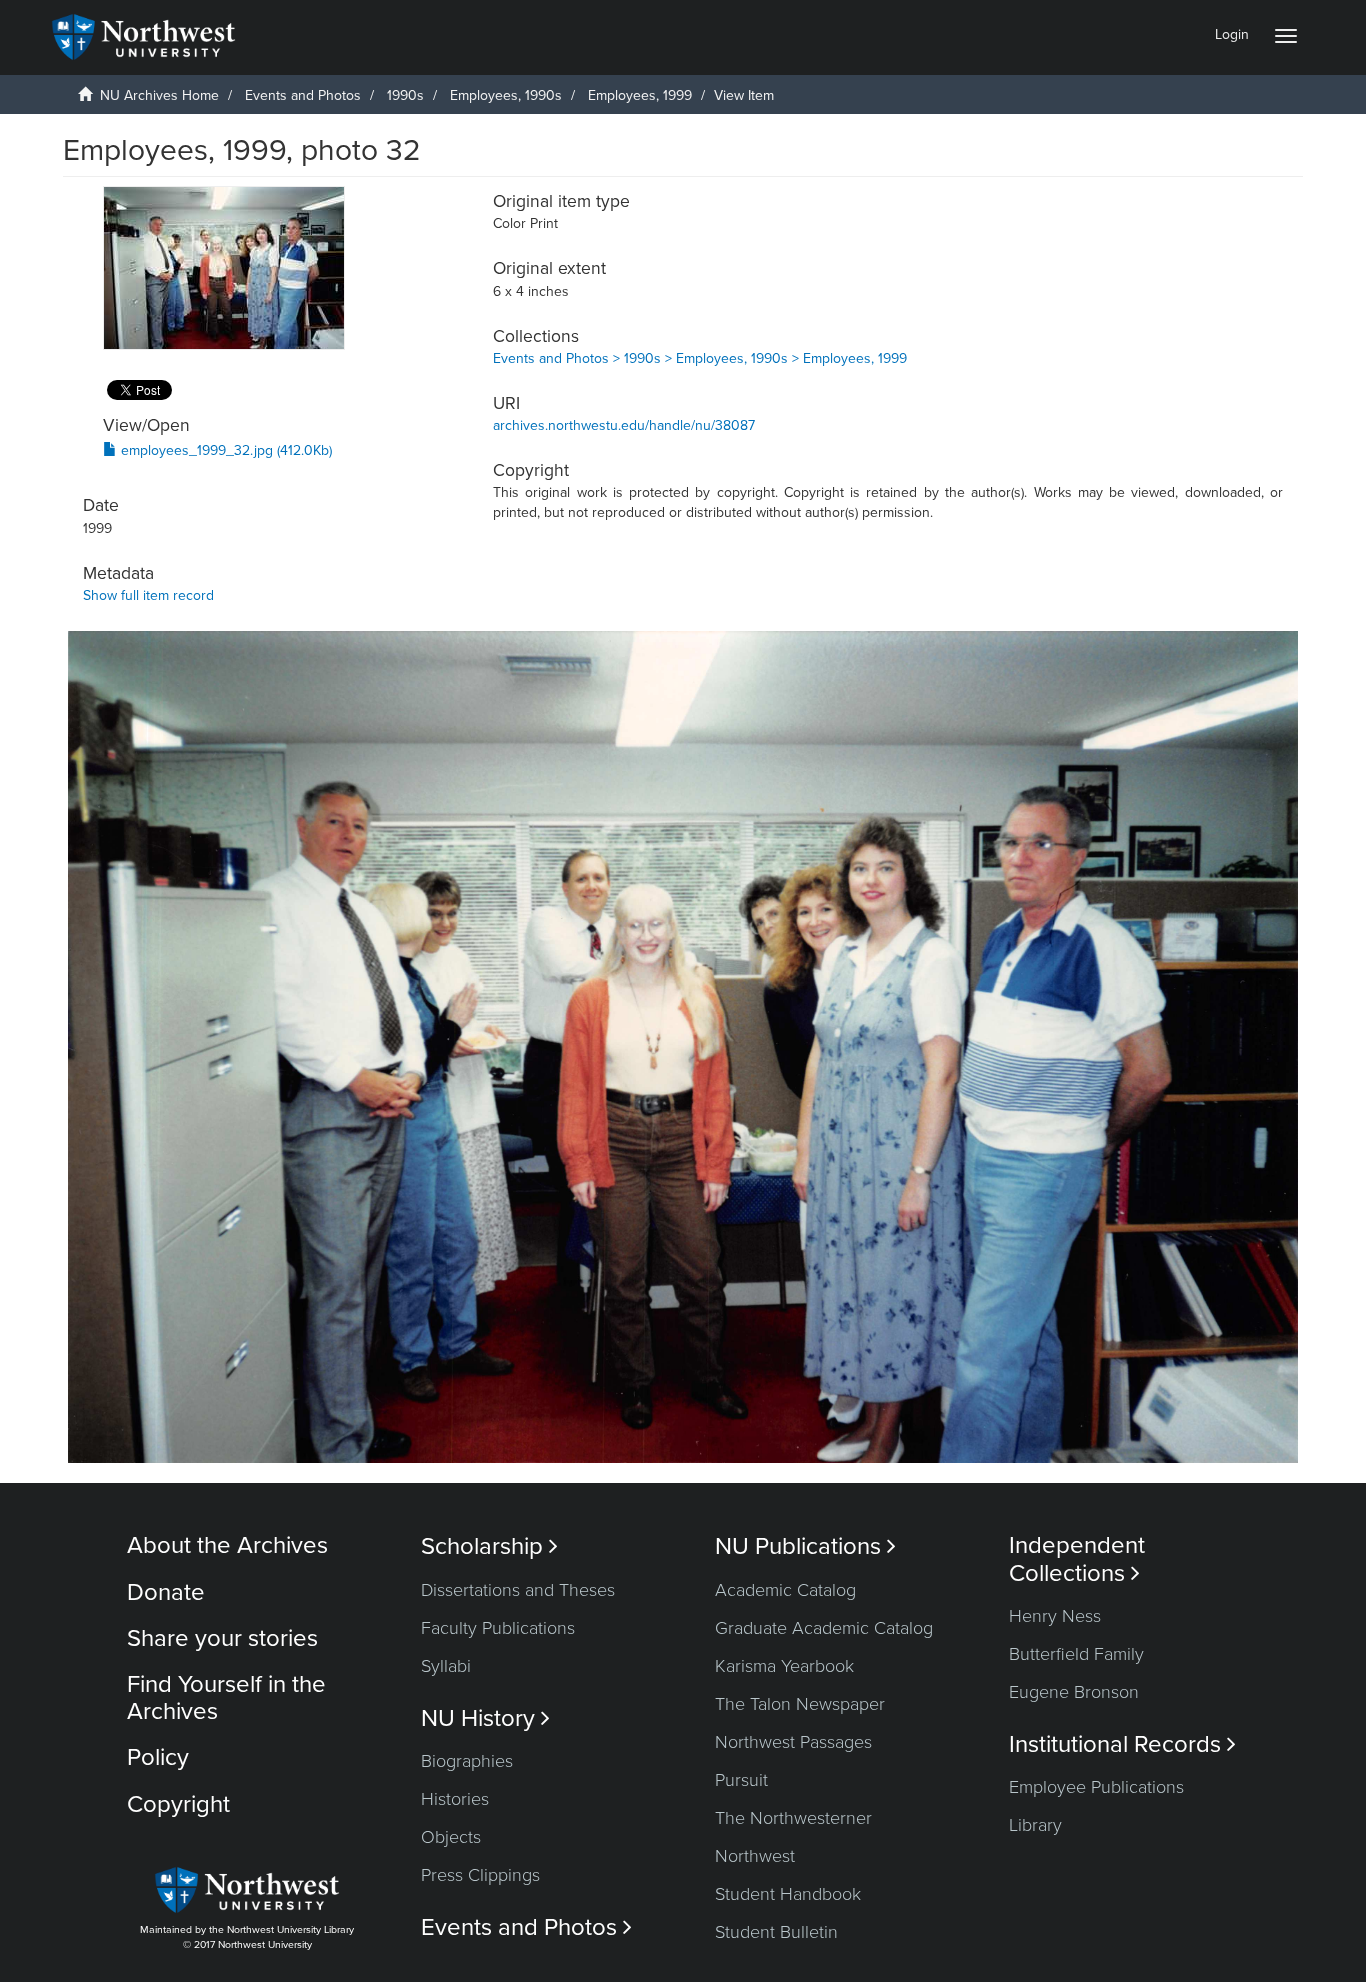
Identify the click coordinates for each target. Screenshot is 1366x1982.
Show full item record (148, 595)
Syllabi (446, 1666)
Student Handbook (788, 1894)
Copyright (178, 1804)
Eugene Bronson (1074, 1692)
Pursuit (741, 1780)
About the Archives (227, 1545)
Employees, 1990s (506, 95)
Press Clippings (480, 1875)
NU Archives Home (159, 95)
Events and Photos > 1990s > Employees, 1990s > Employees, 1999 (700, 358)
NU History (485, 1718)
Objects (451, 1837)
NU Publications (805, 1546)
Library (1035, 1825)
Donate (166, 1592)
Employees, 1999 (640, 95)
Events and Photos (303, 95)
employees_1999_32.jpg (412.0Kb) (224, 450)
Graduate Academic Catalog (824, 1628)
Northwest (755, 1856)
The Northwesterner (793, 1818)
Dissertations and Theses (518, 1590)
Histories (455, 1799)
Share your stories (222, 1638)
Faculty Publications (498, 1628)
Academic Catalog (785, 1590)
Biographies (467, 1761)
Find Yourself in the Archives (226, 1697)
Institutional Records (1122, 1744)
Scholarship (489, 1546)
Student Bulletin (776, 1932)
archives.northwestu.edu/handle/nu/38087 (624, 425)
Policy (158, 1757)
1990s (405, 95)
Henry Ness (1055, 1616)
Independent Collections (1077, 1559)
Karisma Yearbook (784, 1666)
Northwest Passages (793, 1742)
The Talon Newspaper (800, 1704)
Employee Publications (1096, 1787)
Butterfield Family (1076, 1654)
